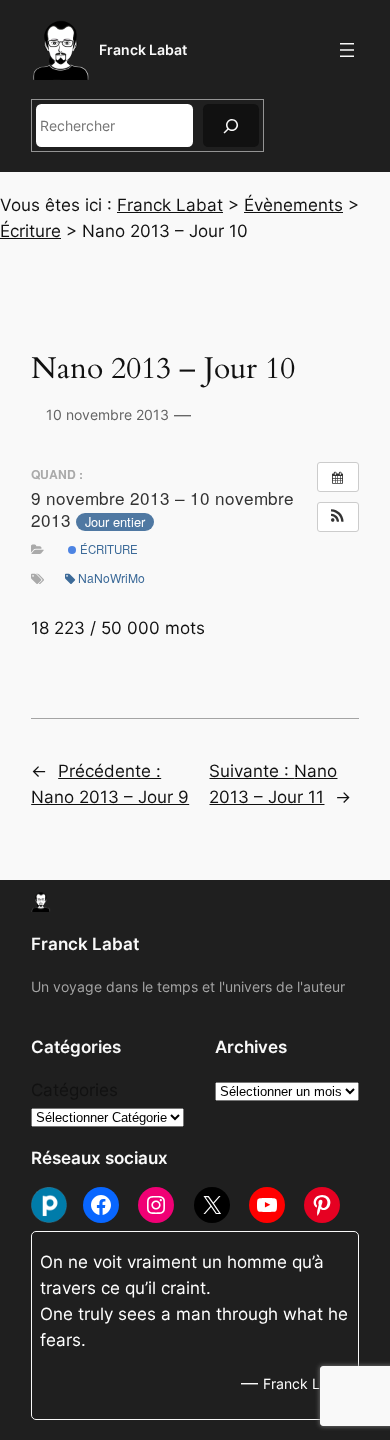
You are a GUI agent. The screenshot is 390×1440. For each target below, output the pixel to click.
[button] (338, 517)
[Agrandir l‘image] (15, 441)
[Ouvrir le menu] (347, 50)
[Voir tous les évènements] (338, 477)
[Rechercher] (231, 125)
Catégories (74, 1090)
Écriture (107, 549)
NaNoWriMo (111, 577)
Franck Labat (143, 49)
